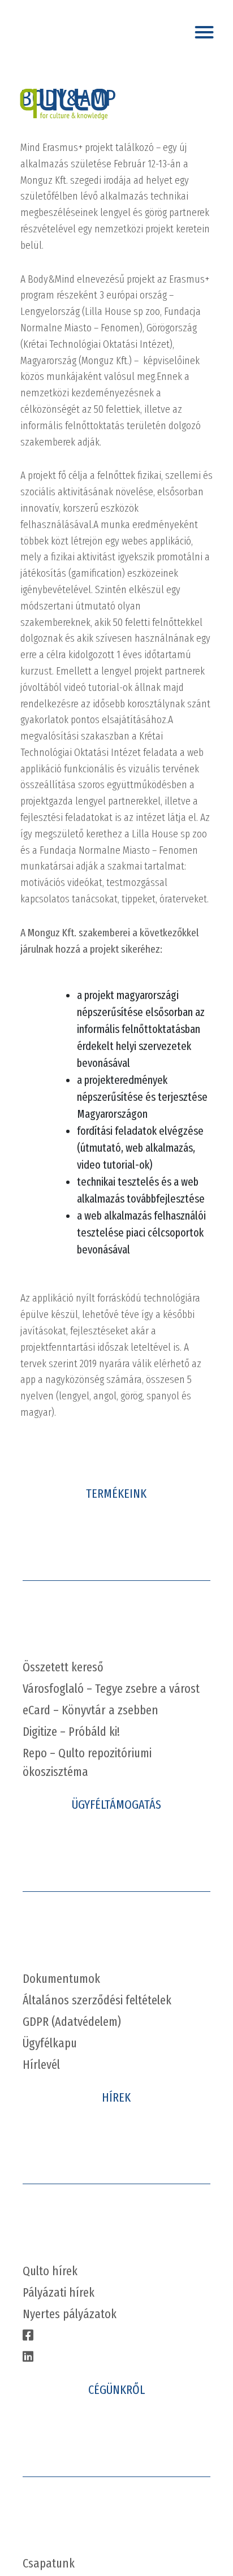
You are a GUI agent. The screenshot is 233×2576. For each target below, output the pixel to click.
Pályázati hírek (59, 2292)
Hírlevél (41, 2065)
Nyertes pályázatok (70, 2314)
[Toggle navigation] (206, 29)
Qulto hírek (50, 2271)
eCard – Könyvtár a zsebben (90, 1710)
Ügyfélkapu (50, 2043)
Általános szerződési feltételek (97, 2000)
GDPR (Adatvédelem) (72, 2022)
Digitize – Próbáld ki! (71, 1732)
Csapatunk (49, 2563)
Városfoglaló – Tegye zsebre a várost (111, 1689)
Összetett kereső (63, 1667)
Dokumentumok (61, 1979)
